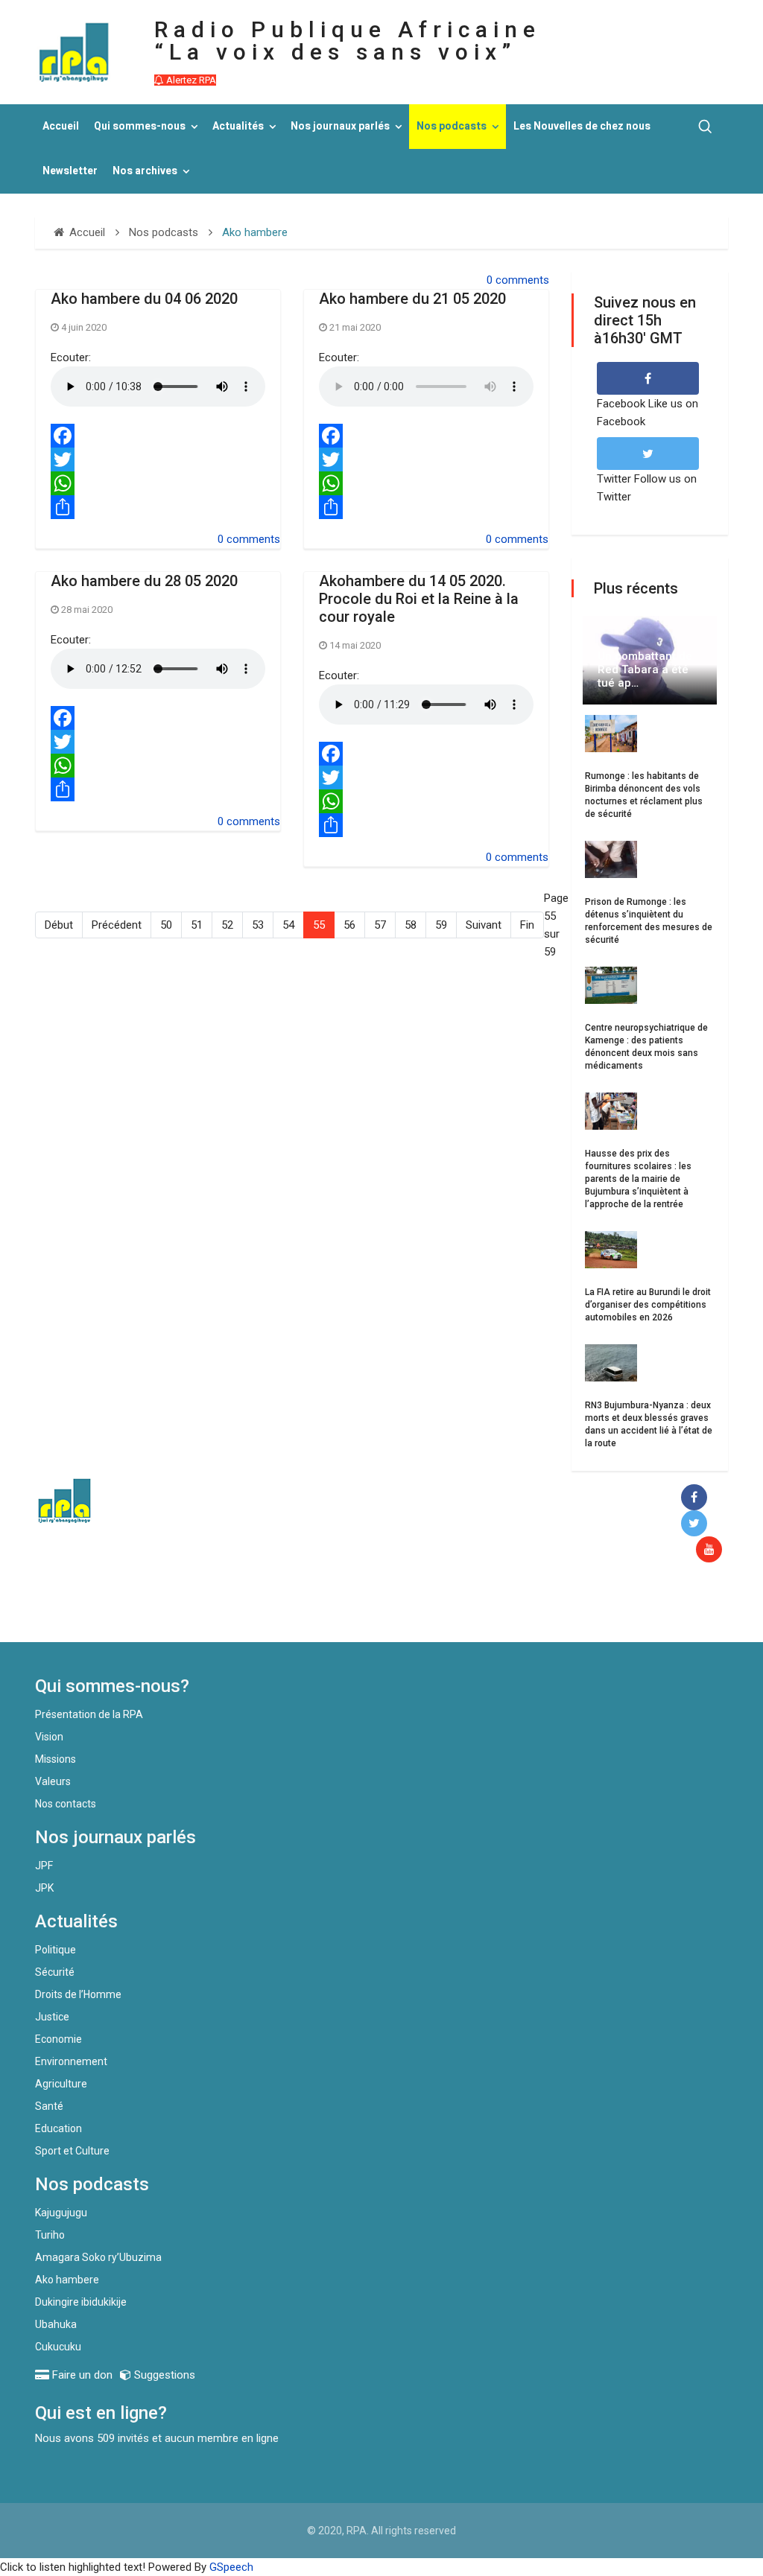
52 (227, 925)
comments (522, 280)
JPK (44, 1888)
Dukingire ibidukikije (81, 2302)
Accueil (61, 126)
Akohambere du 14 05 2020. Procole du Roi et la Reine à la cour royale (419, 599)
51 (197, 925)
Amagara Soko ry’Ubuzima (98, 2257)
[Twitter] (158, 459)
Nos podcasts (452, 126)
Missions (56, 1759)
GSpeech (231, 2567)
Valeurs (53, 1781)
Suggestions (163, 2375)
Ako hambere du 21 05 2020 (412, 299)
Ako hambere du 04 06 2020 (144, 299)
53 (258, 925)
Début (59, 925)
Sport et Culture (72, 2151)
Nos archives (145, 171)
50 (166, 925)
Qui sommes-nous (140, 126)
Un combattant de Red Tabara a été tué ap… (645, 670)
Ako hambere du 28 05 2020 (144, 581)
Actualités (238, 126)
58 (411, 925)
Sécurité (55, 1972)
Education (58, 2128)
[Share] (158, 507)
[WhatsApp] (158, 483)
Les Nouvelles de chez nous (582, 126)
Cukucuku (58, 2347)
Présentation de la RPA (89, 1714)
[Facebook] (158, 436)
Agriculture (61, 2084)
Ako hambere (67, 2280)
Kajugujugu (61, 2213)
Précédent (117, 925)
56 (349, 925)
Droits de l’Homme (78, 1994)
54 (288, 925)
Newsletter (70, 171)
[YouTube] (712, 1550)
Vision (49, 1737)
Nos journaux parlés (340, 126)
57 (380, 925)
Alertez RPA (190, 80)
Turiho (50, 2235)
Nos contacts (66, 1804)
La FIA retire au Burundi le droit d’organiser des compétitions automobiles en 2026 (648, 1305)
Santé (49, 2106)
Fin (527, 925)
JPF (44, 1866)
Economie (58, 2039)
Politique (56, 1950)
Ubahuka (56, 2324)
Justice (52, 2017)
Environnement (71, 2061)
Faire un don (274, 1610)
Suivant (484, 925)
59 (441, 925)
